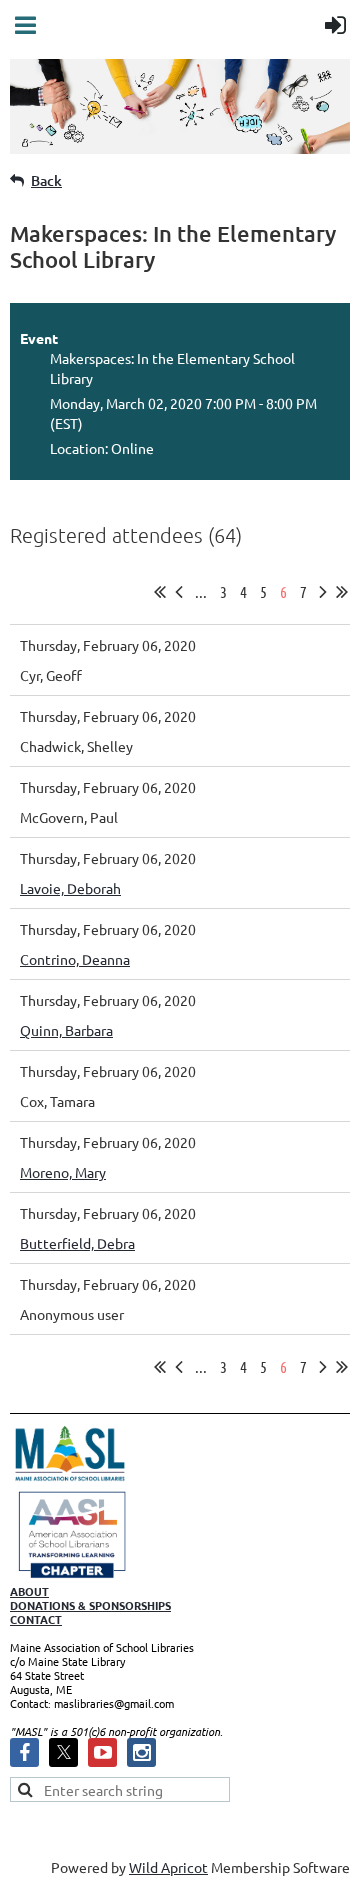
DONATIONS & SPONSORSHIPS (90, 1605)
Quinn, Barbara (66, 1030)
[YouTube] (102, 1752)
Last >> (342, 592)
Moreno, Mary (63, 1172)
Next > (323, 592)
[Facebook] (24, 1752)
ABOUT (29, 1591)
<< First (160, 592)
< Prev (179, 592)
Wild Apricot (168, 1867)
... (201, 591)
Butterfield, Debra (77, 1243)
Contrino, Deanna (75, 959)
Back (46, 180)
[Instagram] (141, 1752)
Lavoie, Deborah (70, 888)
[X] (63, 1752)
